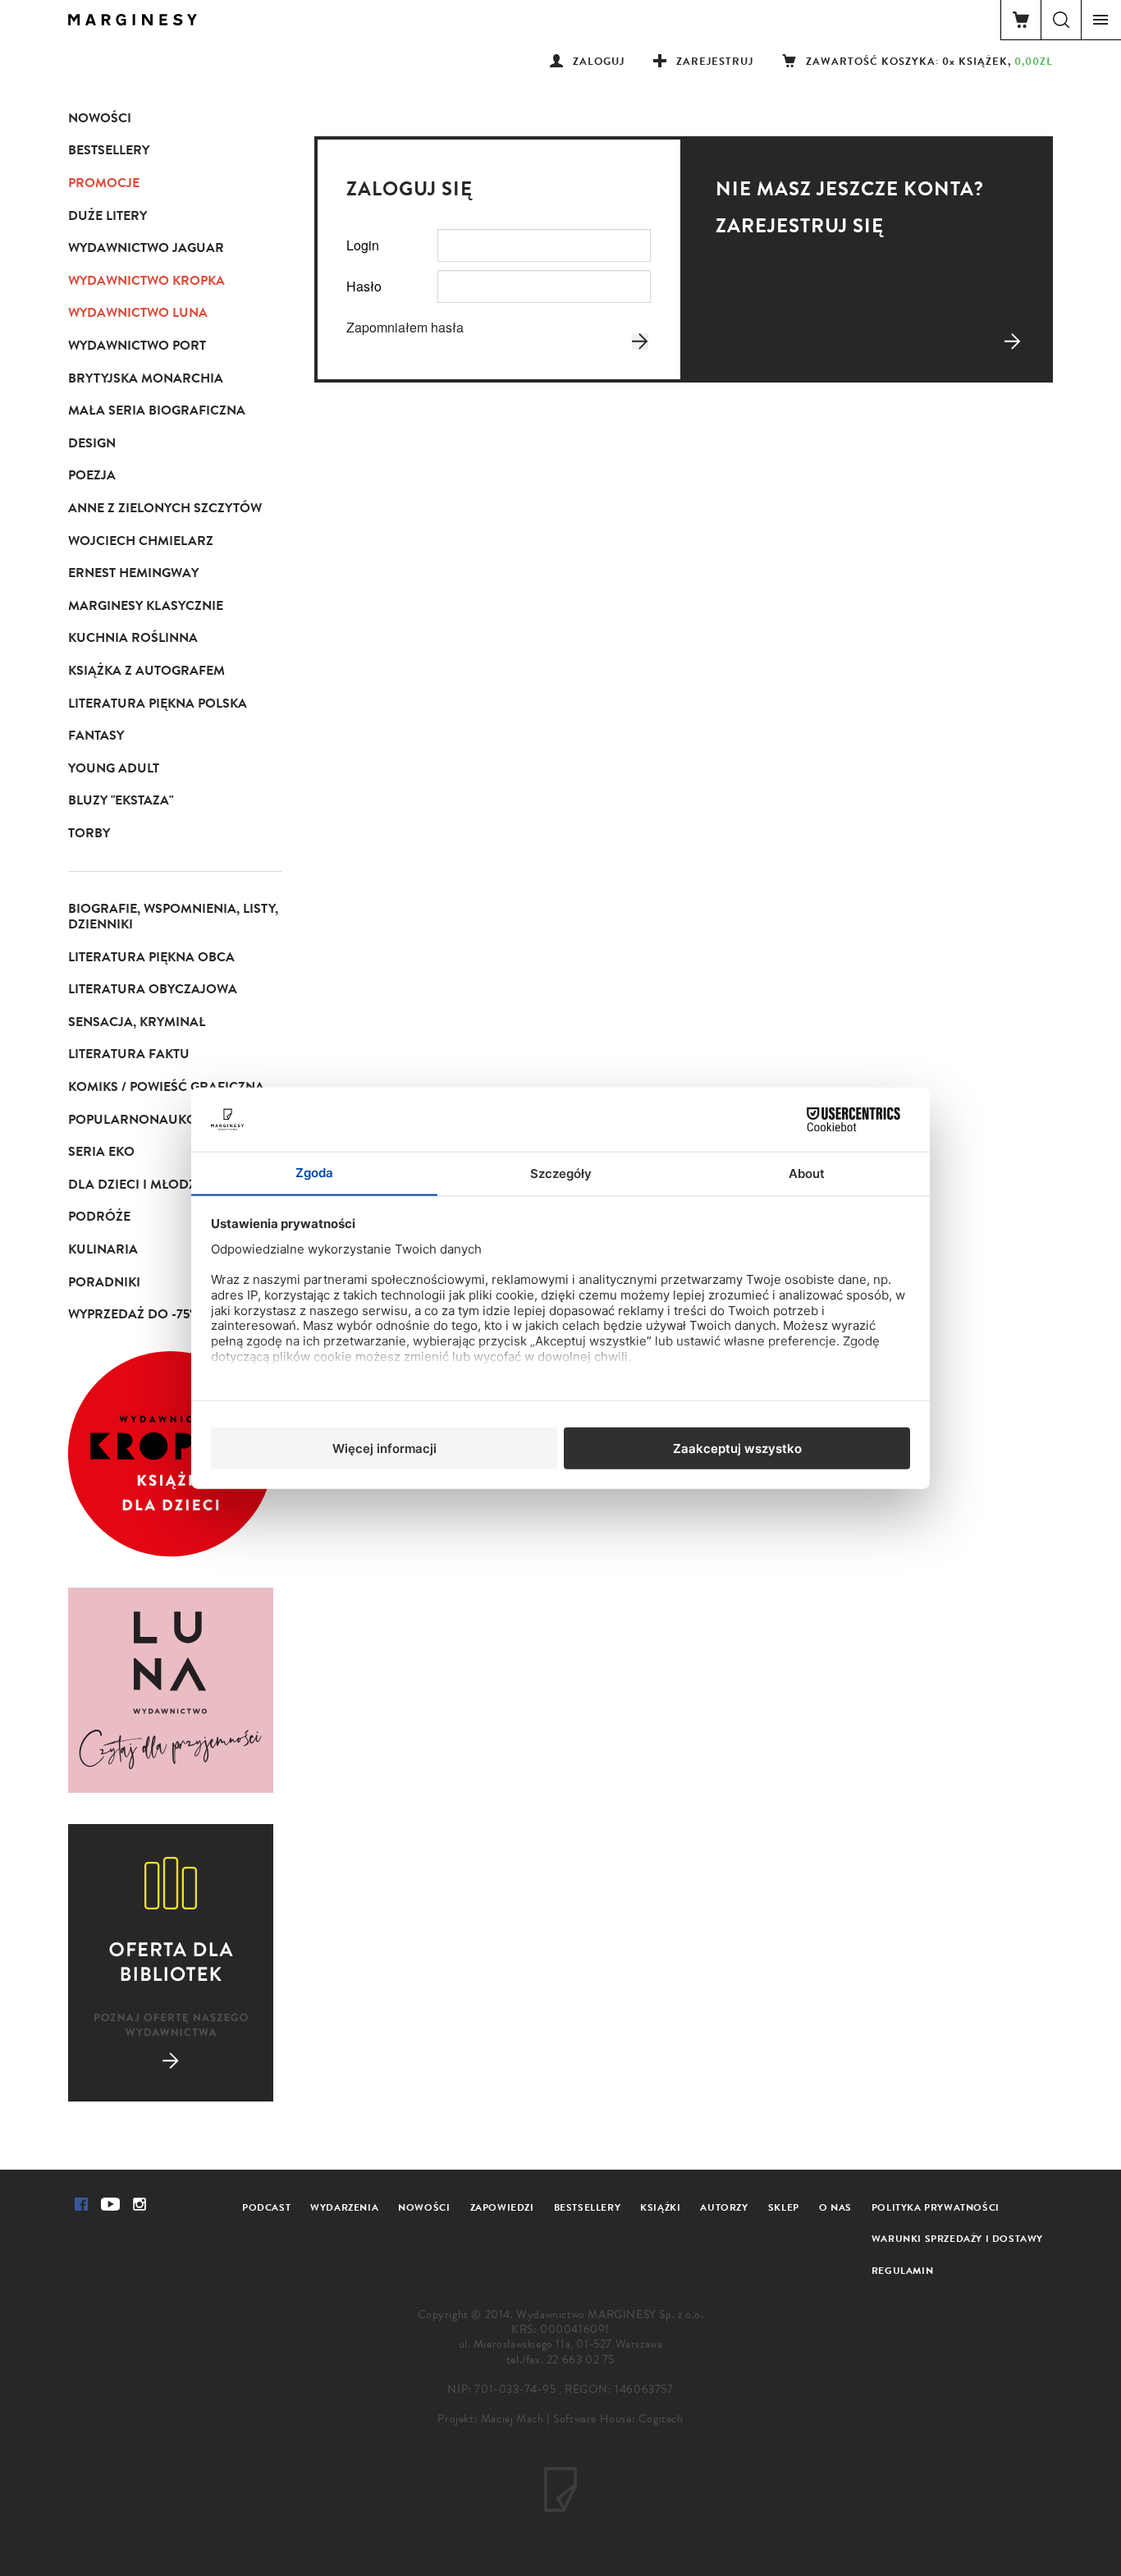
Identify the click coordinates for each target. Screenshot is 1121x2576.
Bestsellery (109, 150)
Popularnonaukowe (142, 1120)
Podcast (266, 2207)
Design (92, 443)
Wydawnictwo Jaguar (146, 248)
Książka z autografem (146, 671)
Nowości (100, 118)
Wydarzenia (344, 2207)
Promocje (104, 183)
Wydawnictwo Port (137, 346)
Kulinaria (103, 1249)
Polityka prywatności (936, 2207)
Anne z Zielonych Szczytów (165, 508)
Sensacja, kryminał (137, 1022)
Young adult (114, 768)
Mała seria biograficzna (157, 410)
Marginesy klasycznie (146, 606)
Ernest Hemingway (133, 573)
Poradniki (104, 1282)
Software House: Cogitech (618, 2419)
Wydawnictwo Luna (138, 313)
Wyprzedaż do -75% (133, 1314)
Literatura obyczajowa (153, 989)
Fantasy (96, 736)
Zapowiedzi (502, 2207)
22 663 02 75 (581, 2360)
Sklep (784, 2207)
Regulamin (902, 2271)
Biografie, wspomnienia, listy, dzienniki (173, 917)
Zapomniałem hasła (405, 327)
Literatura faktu (129, 1054)
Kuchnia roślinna (133, 638)
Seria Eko (101, 1152)
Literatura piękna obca (151, 957)
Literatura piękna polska (158, 704)
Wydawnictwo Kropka (146, 281)
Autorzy (724, 2207)
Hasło (364, 286)
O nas (835, 2207)
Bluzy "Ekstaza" (121, 800)
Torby (89, 833)
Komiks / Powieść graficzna (166, 1087)
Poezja (92, 475)
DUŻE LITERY (108, 216)
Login (363, 245)
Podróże (99, 1217)
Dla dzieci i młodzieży (145, 1185)
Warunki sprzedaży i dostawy (957, 2239)
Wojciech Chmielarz (141, 541)
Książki (660, 2207)
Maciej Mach (512, 2419)
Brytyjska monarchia (146, 378)
